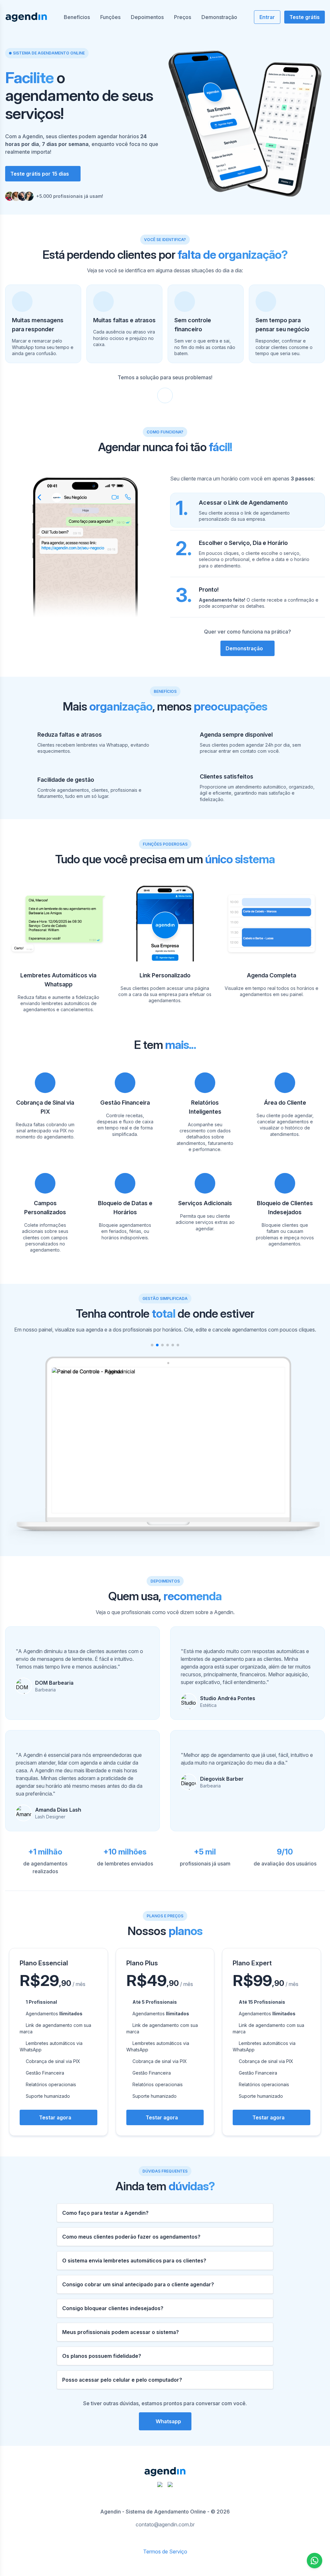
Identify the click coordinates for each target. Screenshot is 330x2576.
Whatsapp (168, 2421)
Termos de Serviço (165, 2552)
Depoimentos (147, 17)
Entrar (267, 17)
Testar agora (55, 2117)
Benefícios (77, 17)
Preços (183, 17)
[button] (152, 1345)
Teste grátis (305, 17)
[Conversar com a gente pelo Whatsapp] (315, 2561)
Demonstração (219, 17)
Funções (110, 17)
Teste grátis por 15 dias (40, 174)
